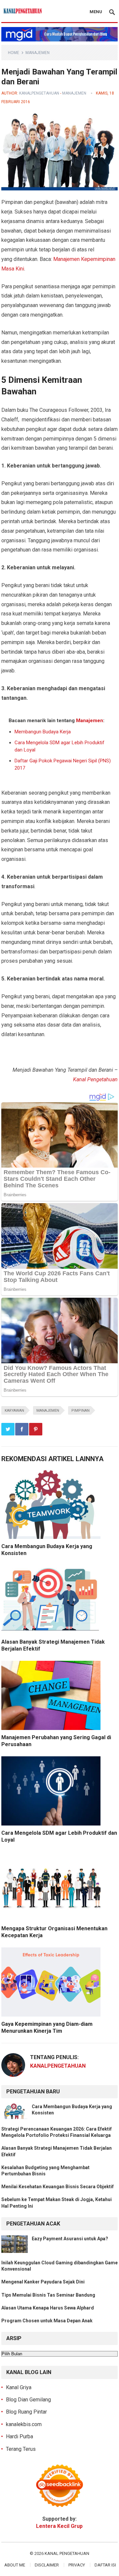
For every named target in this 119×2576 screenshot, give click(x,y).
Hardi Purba (20, 2436)
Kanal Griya (19, 2387)
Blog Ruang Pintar (26, 2412)
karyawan (14, 1411)
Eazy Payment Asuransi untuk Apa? (70, 2239)
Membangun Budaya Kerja (43, 732)
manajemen (48, 1411)
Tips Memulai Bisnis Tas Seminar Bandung (48, 2295)
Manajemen (38, 53)
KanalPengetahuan (39, 93)
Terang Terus (21, 2449)
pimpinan (80, 1411)
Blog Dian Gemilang (28, 2400)
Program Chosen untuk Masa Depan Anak (47, 2321)
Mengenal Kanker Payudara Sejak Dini (43, 2282)
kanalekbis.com (24, 2424)
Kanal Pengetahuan (95, 1079)
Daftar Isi (105, 2565)
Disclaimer (47, 2565)
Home (14, 53)
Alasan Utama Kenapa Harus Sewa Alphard (48, 2308)
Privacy (77, 2565)
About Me (15, 2565)
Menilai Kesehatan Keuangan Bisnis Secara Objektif (58, 2187)
